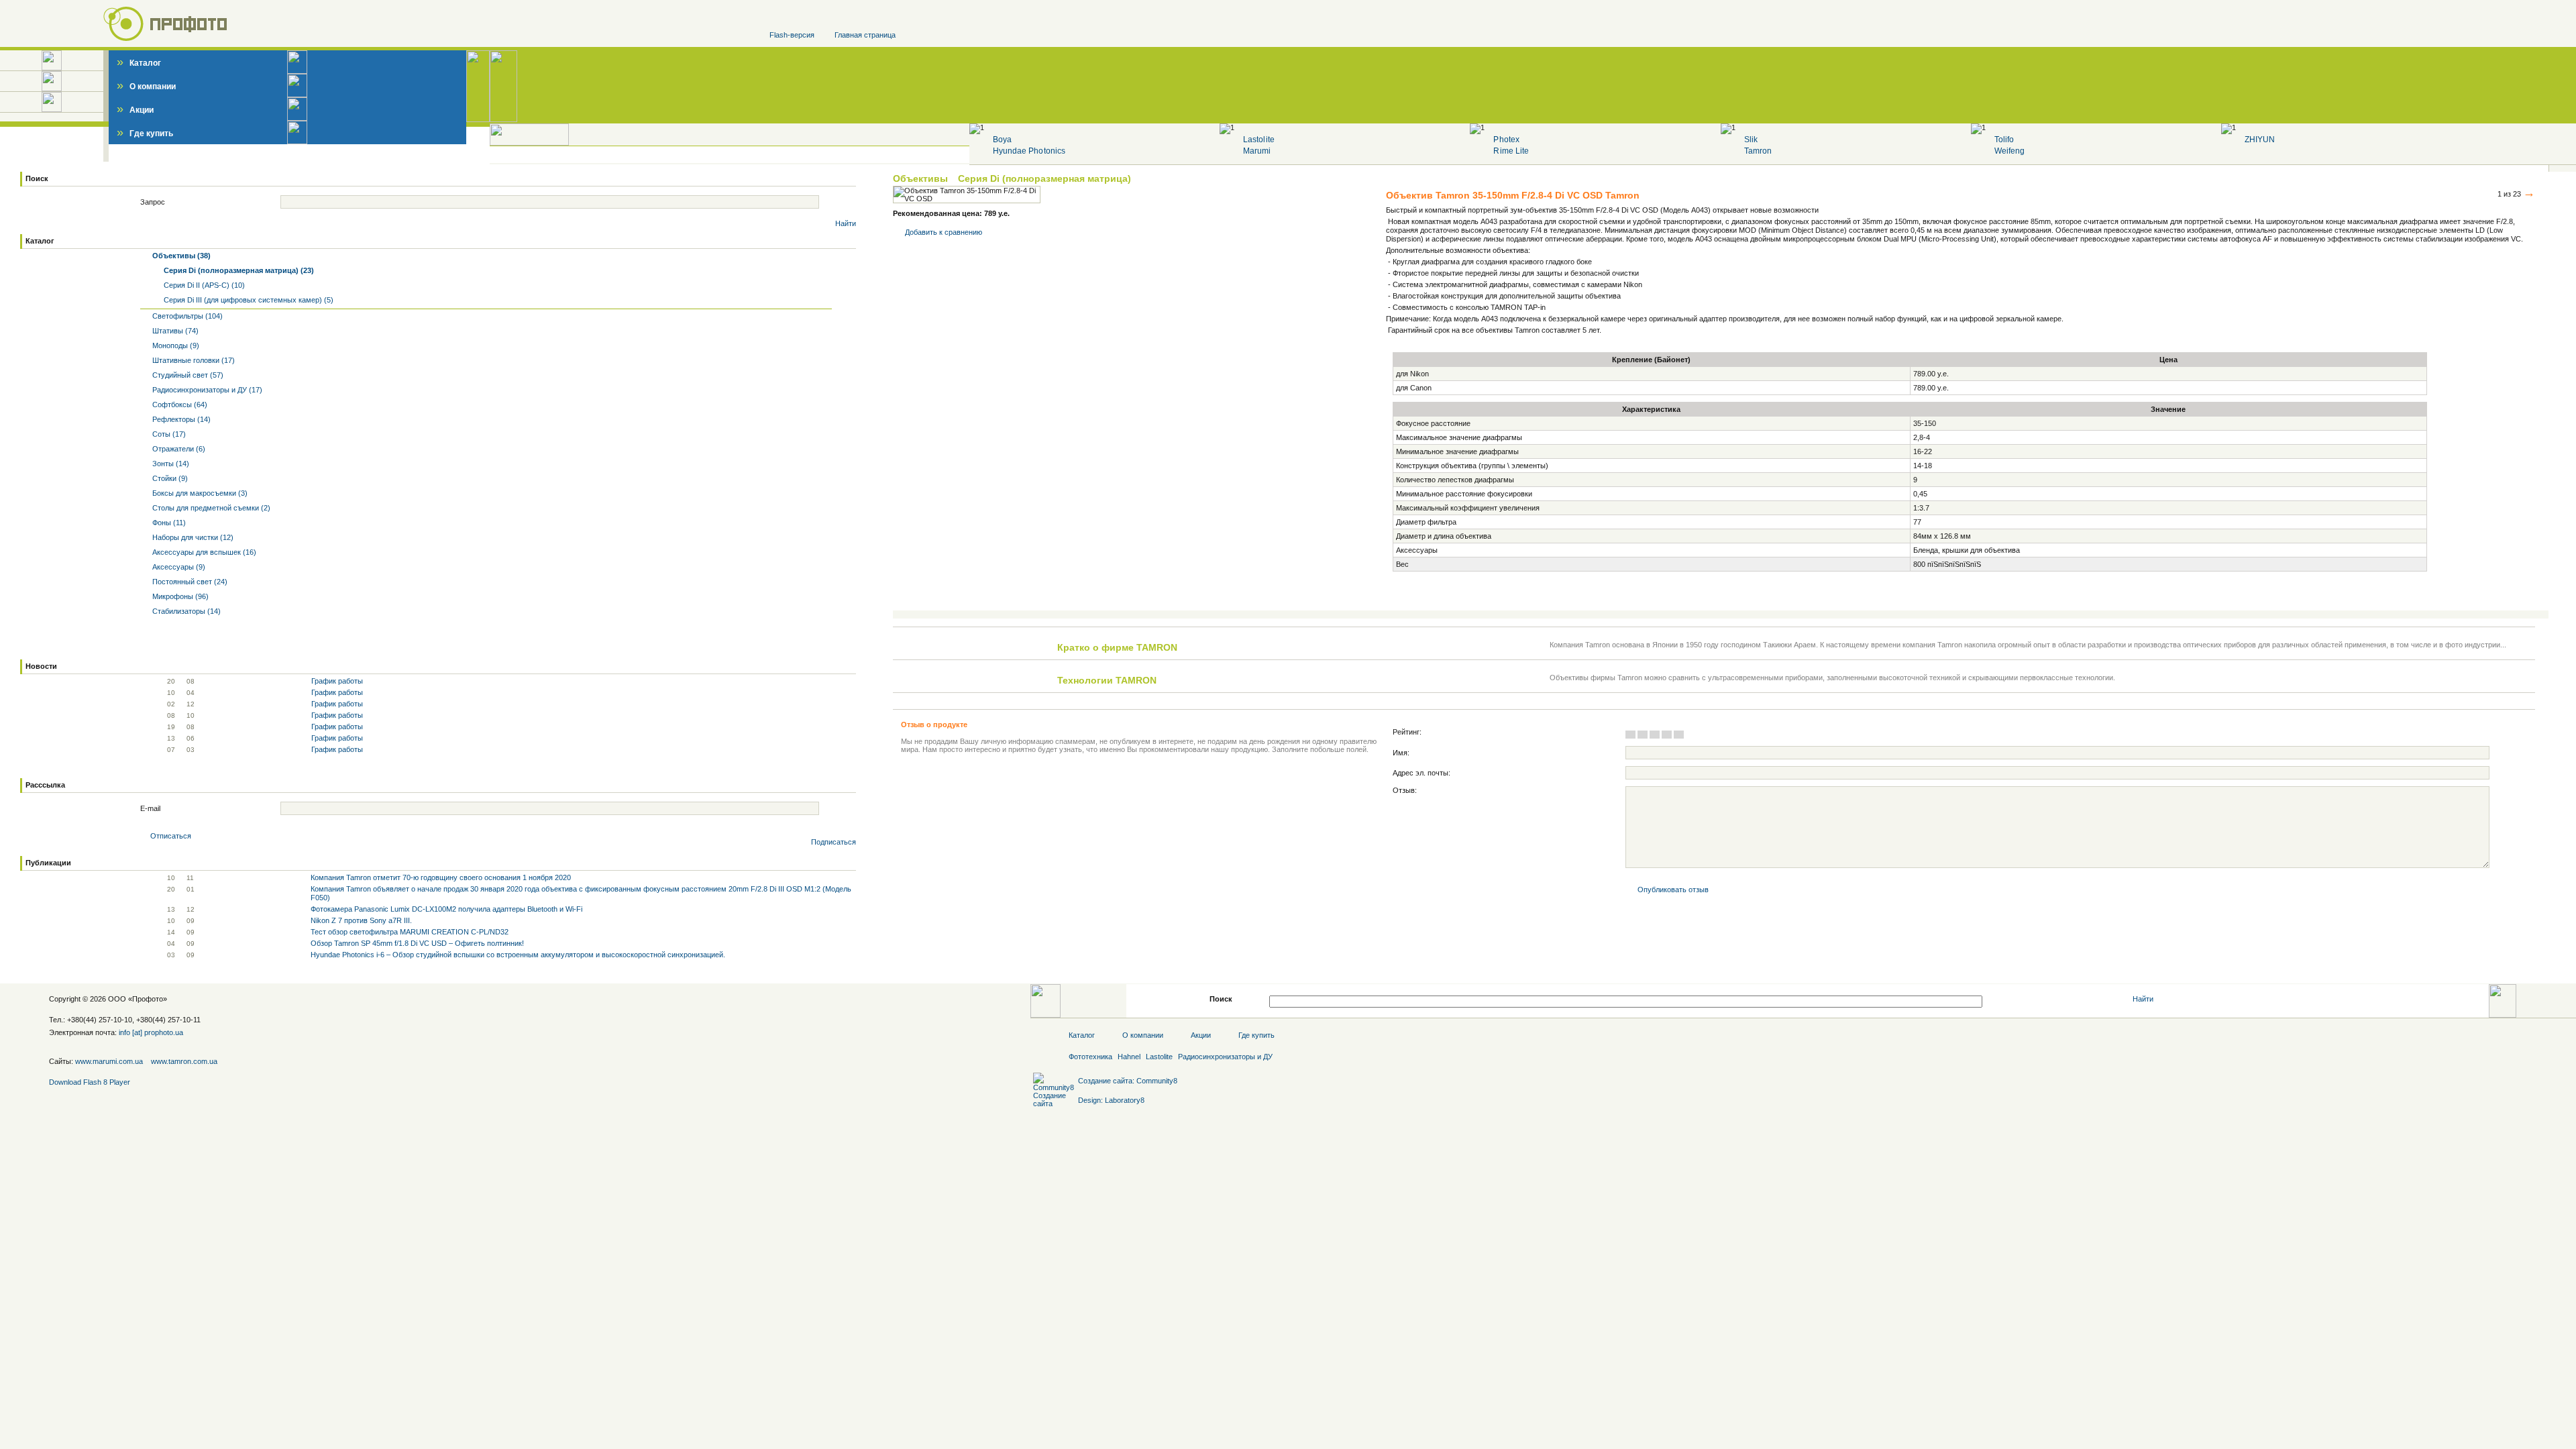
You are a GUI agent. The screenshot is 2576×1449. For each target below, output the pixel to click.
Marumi (1257, 151)
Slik (1751, 140)
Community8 (1157, 1081)
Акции (135, 110)
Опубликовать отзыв (1673, 890)
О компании (146, 87)
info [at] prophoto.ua (151, 1032)
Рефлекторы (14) (180, 419)
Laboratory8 (1125, 1100)
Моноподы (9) (175, 345)
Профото (148, 999)
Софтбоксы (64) (179, 405)
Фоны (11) (168, 523)
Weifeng (2009, 151)
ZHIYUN (2260, 140)
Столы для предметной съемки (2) (210, 508)
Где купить (145, 133)
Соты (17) (168, 434)
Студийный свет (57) (187, 375)
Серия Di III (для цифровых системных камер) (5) (248, 300)
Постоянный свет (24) (189, 582)
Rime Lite (1511, 151)
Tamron (1758, 151)
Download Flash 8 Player (90, 1082)
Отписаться (171, 836)
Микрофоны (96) (179, 596)
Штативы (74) (174, 331)
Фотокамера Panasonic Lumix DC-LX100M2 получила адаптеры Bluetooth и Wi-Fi (446, 909)
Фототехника (1090, 1057)
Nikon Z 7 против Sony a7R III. (361, 920)
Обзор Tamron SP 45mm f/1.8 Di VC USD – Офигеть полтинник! (417, 943)
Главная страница (865, 35)
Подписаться (834, 842)
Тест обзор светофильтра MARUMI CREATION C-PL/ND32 (410, 932)
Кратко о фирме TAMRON (1117, 647)
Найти (846, 223)
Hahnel (1129, 1057)
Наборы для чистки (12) (192, 537)
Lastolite (1258, 140)
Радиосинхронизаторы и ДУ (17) (206, 390)
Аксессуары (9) (178, 567)
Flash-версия (792, 35)
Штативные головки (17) (193, 360)
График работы (337, 681)
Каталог (139, 63)
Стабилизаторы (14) (185, 611)
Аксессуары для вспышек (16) (203, 552)
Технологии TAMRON (1107, 680)
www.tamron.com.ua (184, 1061)
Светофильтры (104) (186, 316)
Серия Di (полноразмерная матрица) (1044, 178)
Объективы (922, 178)
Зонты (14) (170, 464)
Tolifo (2004, 140)
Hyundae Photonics (1029, 151)
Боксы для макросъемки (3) (199, 493)
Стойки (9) (169, 478)
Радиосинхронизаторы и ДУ (1225, 1057)
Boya (1002, 140)
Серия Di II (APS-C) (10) (203, 285)
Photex (1506, 140)
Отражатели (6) (178, 449)
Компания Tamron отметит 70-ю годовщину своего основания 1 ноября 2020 (441, 877)
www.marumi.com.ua (109, 1061)
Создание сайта (1105, 1081)
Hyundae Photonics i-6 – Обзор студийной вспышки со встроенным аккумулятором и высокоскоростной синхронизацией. (518, 955)
